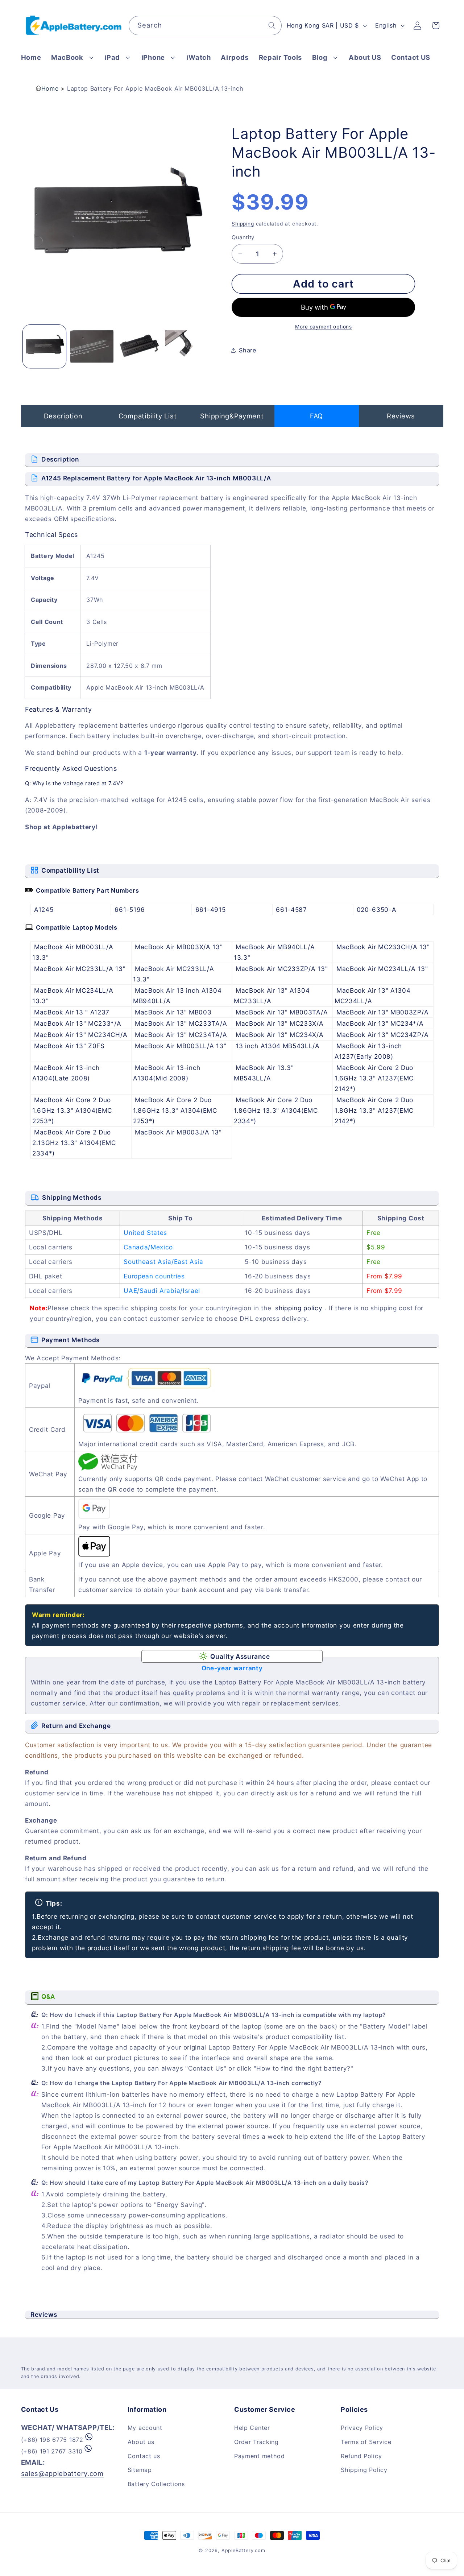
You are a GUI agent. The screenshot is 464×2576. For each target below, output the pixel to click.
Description (63, 416)
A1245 (44, 909)
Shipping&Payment (232, 416)
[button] (73, 57)
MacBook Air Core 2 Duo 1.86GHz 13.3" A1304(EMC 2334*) (276, 1110)
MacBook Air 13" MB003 (173, 1012)
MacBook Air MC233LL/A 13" (80, 969)
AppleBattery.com (243, 2550)
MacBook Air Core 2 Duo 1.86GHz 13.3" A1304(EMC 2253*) (175, 1110)
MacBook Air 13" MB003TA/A (282, 1012)
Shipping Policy (364, 2470)
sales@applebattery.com (62, 2473)
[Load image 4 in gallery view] (187, 346)
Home (50, 88)
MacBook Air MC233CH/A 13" (383, 947)
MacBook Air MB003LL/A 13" (181, 1046)
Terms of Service (366, 2442)
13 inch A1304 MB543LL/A (278, 1046)
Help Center (252, 2428)
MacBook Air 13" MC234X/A (280, 1035)
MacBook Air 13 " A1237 (72, 1012)
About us (141, 2442)
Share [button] (247, 350)
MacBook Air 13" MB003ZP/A (382, 1012)
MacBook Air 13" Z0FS (69, 1046)
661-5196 (130, 909)
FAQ (316, 416)
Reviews (401, 416)
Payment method (260, 2456)
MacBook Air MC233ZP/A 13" (282, 969)
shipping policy (299, 1308)
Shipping (243, 224)
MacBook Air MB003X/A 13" (179, 947)
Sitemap (140, 2470)
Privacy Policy (362, 2428)
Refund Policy (361, 2456)
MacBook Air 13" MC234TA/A (181, 1035)
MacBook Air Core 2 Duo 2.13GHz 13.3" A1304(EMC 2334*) (74, 1143)
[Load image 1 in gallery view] (44, 346)
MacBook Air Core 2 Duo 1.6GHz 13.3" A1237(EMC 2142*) (374, 1078)
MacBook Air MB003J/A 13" (178, 1132)
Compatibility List (148, 416)
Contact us (144, 2456)
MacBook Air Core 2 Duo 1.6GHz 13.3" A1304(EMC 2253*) (72, 1110)
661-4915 (211, 909)
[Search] (272, 26)
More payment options (324, 327)
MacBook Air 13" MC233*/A (78, 1023)
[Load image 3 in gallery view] (139, 346)
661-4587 (291, 909)
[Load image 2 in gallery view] (92, 346)
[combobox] (205, 26)
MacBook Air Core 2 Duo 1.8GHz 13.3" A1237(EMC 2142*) (374, 1110)
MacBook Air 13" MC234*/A (380, 1023)
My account (145, 2428)
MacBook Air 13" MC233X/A (280, 1023)
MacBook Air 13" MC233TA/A (181, 1023)
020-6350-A (377, 909)
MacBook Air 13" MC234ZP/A (382, 1035)
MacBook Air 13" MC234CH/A (81, 1035)
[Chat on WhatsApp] (89, 2440)
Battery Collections (156, 2484)
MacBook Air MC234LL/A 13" (382, 969)
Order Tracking (256, 2442)
